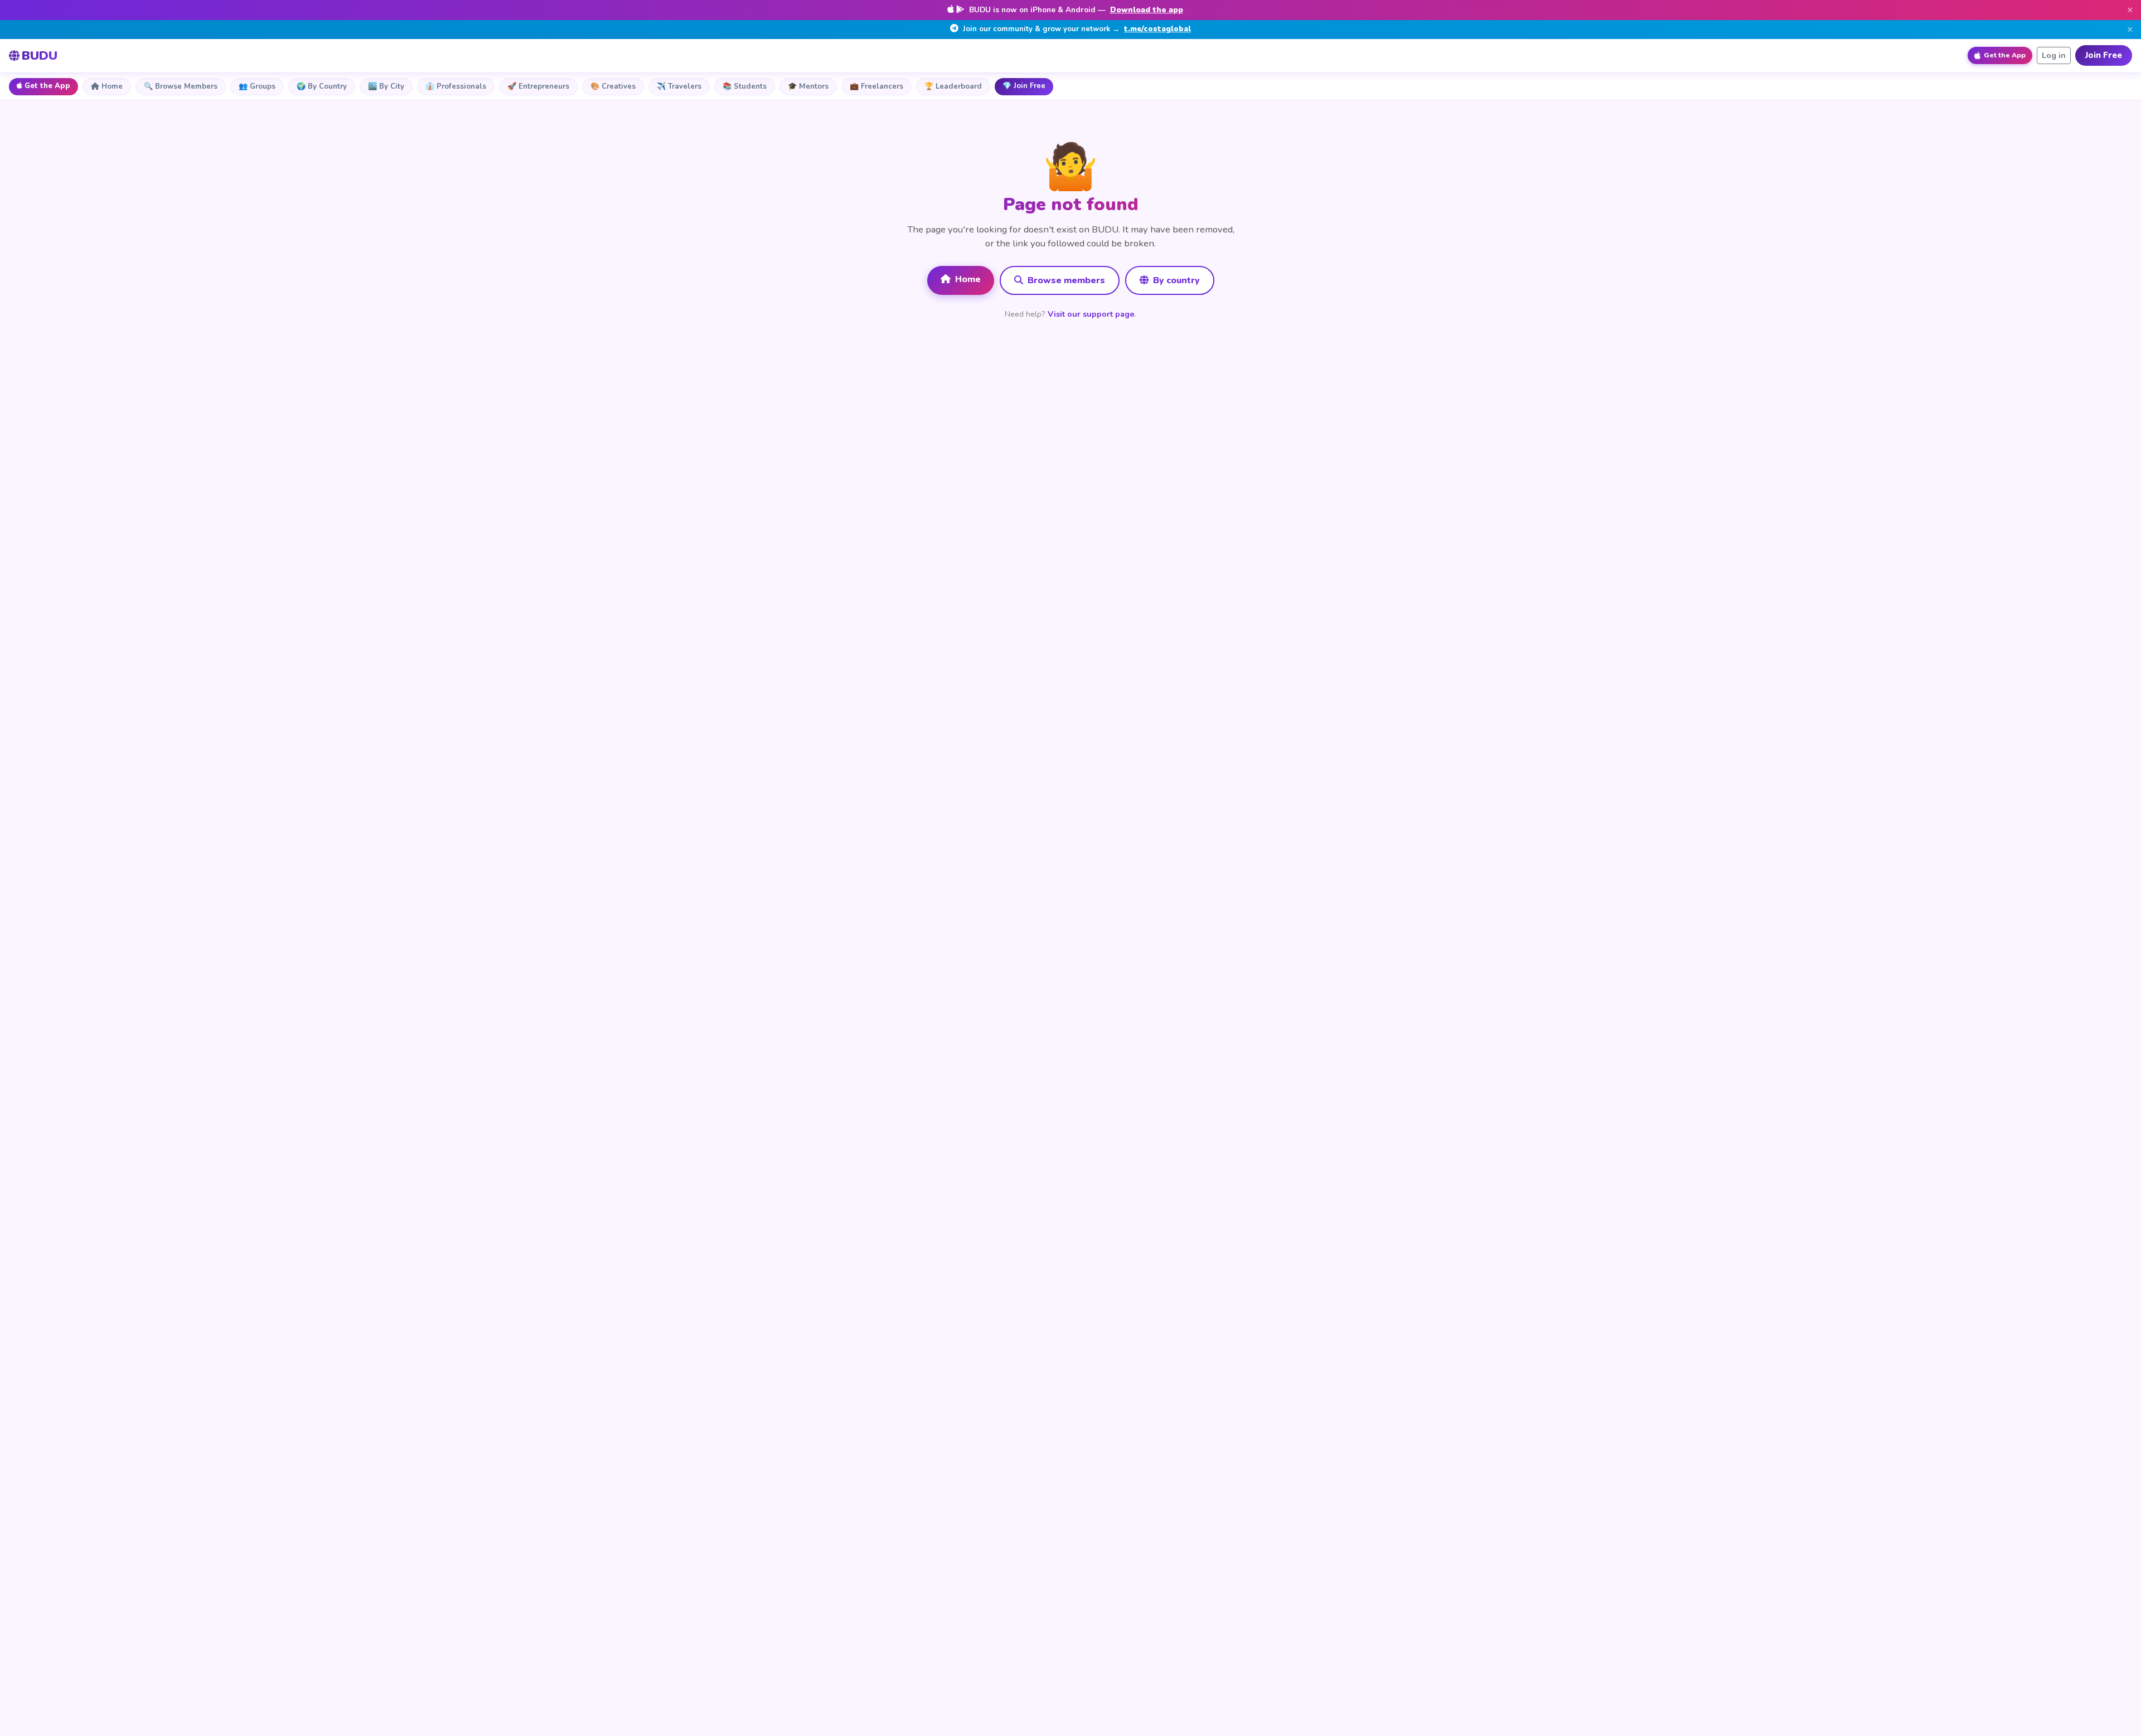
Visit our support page (1091, 314)
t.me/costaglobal (1157, 29)
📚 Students (745, 86)
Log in (2054, 55)
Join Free (2104, 55)
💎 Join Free (1024, 86)
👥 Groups (257, 86)
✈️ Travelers (679, 86)
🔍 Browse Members (181, 86)
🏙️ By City (386, 86)
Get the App (47, 86)
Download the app (1147, 10)
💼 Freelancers (876, 86)
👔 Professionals (456, 86)
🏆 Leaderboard (953, 86)
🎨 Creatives (613, 86)
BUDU (40, 55)
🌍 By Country (322, 86)
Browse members (1065, 280)
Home (112, 86)
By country (1175, 280)
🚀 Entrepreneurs (538, 86)
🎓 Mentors (808, 86)
